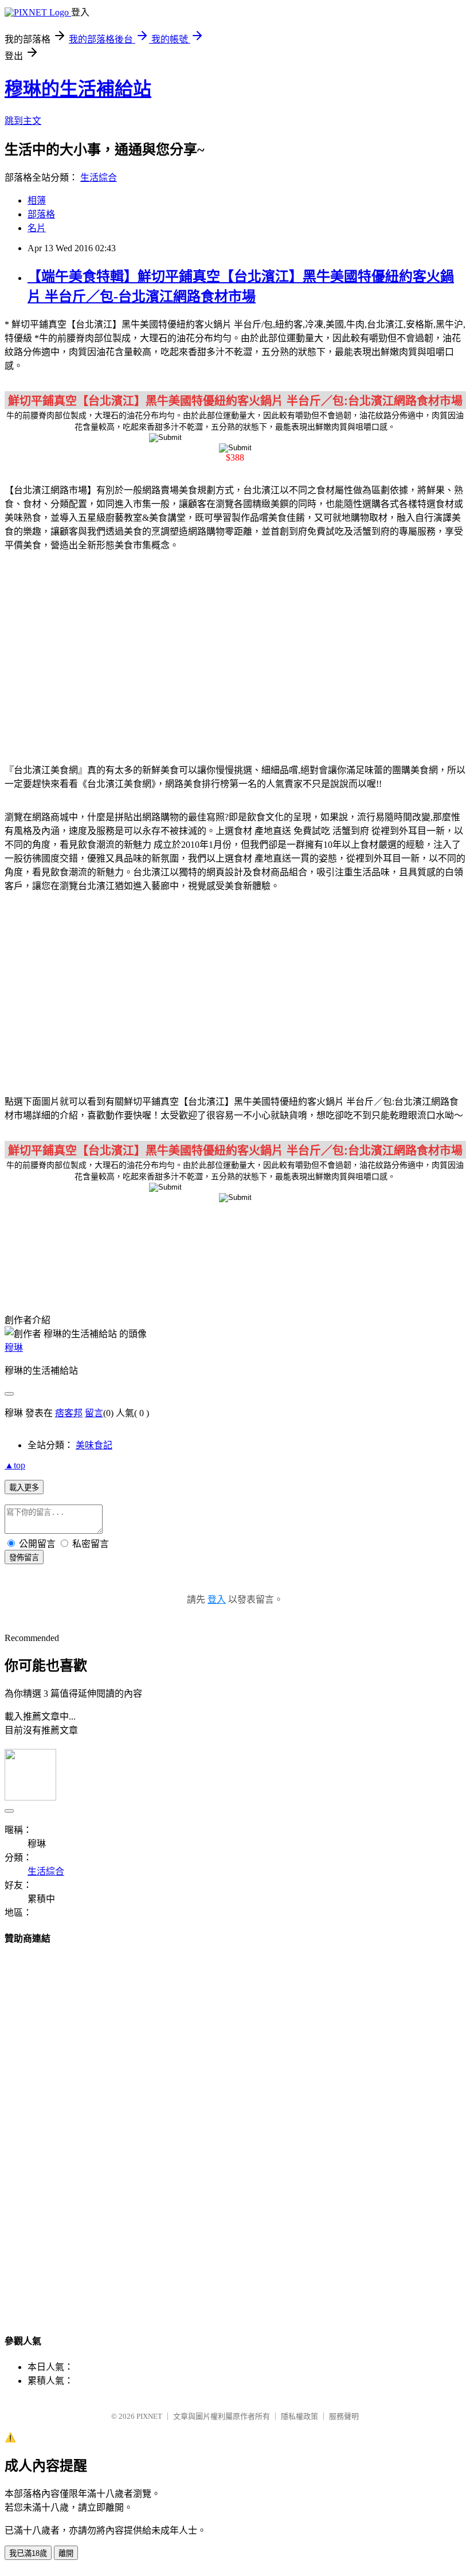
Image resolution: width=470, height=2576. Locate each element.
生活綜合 (99, 178)
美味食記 (94, 1445)
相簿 (37, 200)
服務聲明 (344, 2416)
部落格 (41, 214)
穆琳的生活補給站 (78, 89)
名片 (37, 228)
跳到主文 (23, 121)
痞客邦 (69, 1413)
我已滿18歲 (28, 2553)
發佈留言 (24, 1558)
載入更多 (24, 1488)
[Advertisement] (235, 651)
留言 (94, 1413)
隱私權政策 (299, 2416)
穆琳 (14, 1348)
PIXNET (149, 2416)
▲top (15, 1465)
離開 (66, 2553)
